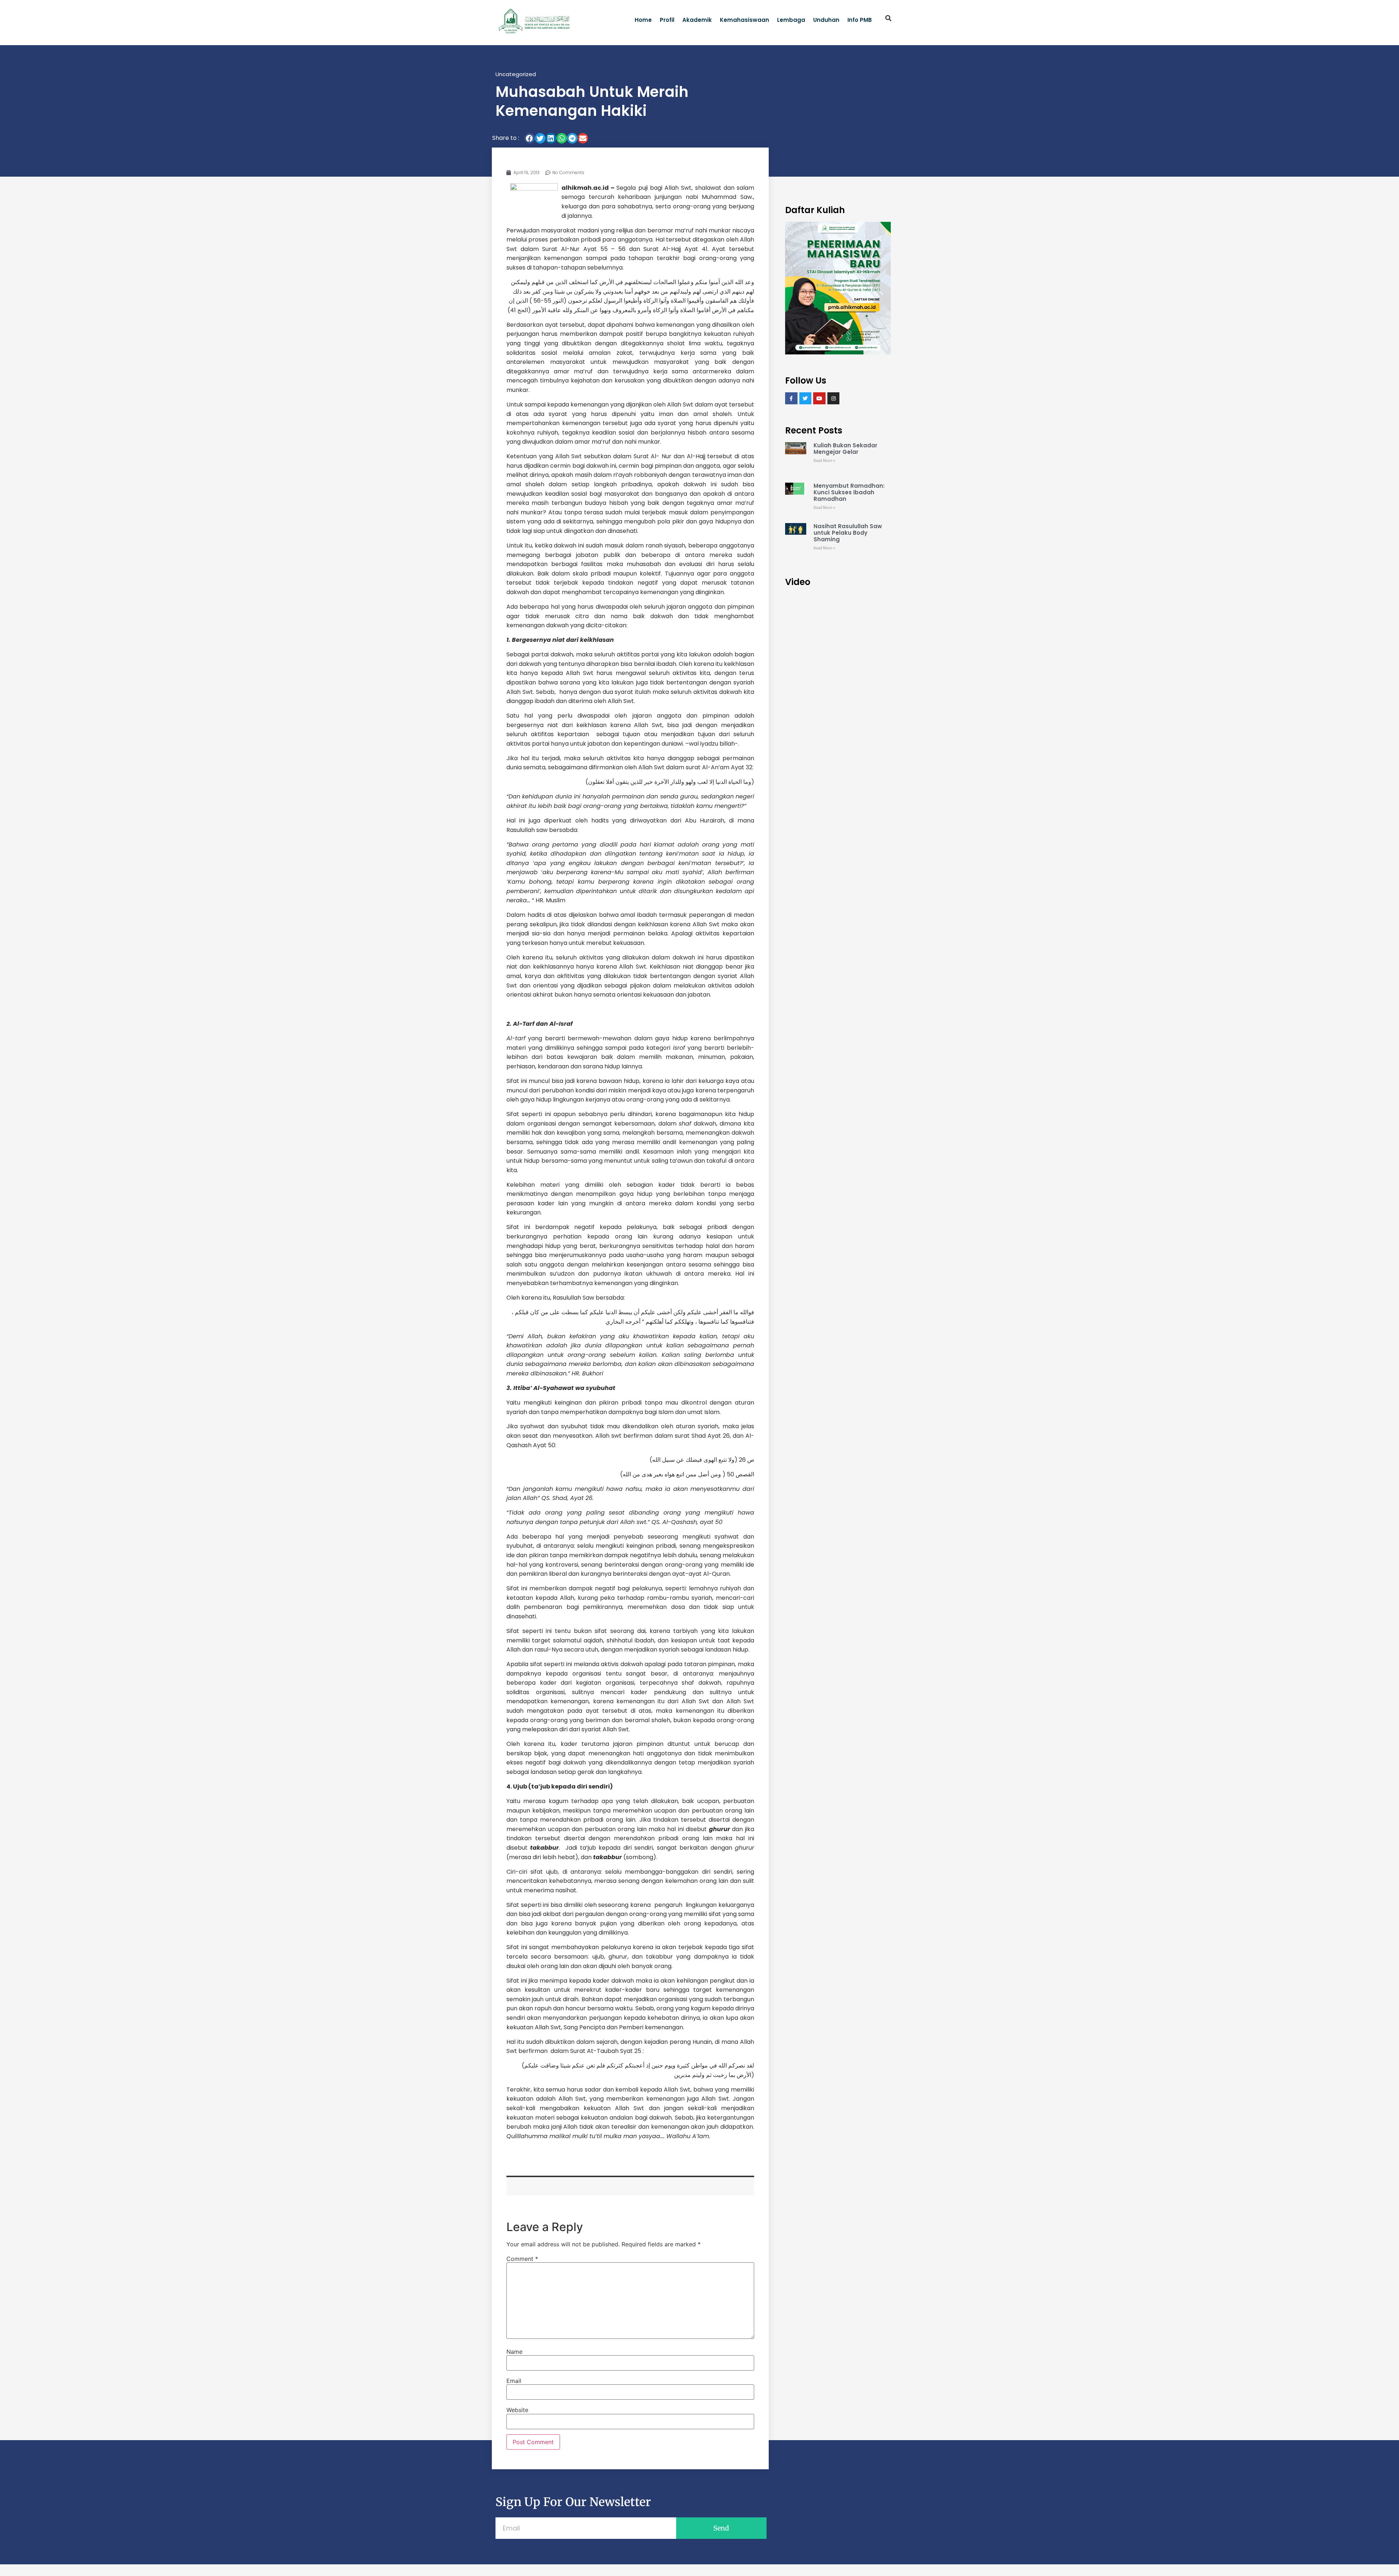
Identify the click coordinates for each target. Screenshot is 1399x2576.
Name (514, 2352)
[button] (889, 18)
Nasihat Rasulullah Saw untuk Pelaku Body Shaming (848, 533)
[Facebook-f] (791, 398)
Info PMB (860, 20)
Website (517, 2410)
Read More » (824, 461)
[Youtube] (819, 398)
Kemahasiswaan (744, 20)
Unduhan (826, 20)
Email (514, 2381)
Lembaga (791, 20)
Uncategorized (516, 74)
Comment (522, 2259)
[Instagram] (834, 398)
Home (643, 20)
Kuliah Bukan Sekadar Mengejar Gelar (845, 449)
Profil (667, 20)
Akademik (697, 20)
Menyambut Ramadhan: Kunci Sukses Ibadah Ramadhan (849, 492)
